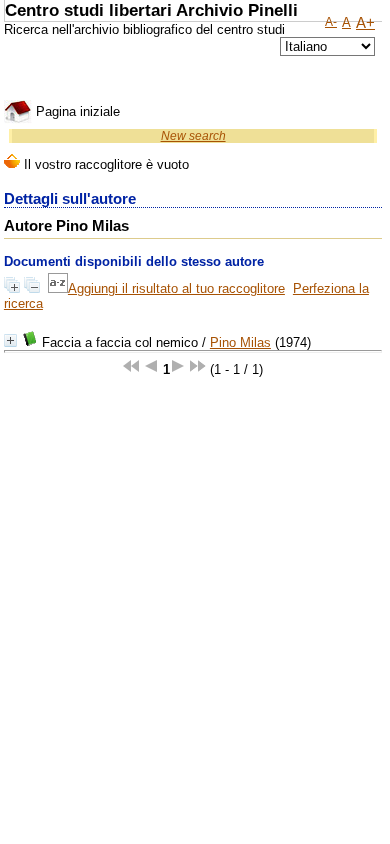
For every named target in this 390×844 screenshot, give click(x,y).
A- (331, 22)
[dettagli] (10, 340)
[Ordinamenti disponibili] (58, 288)
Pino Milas (240, 342)
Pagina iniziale (76, 111)
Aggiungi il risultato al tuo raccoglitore (176, 288)
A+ (365, 23)
